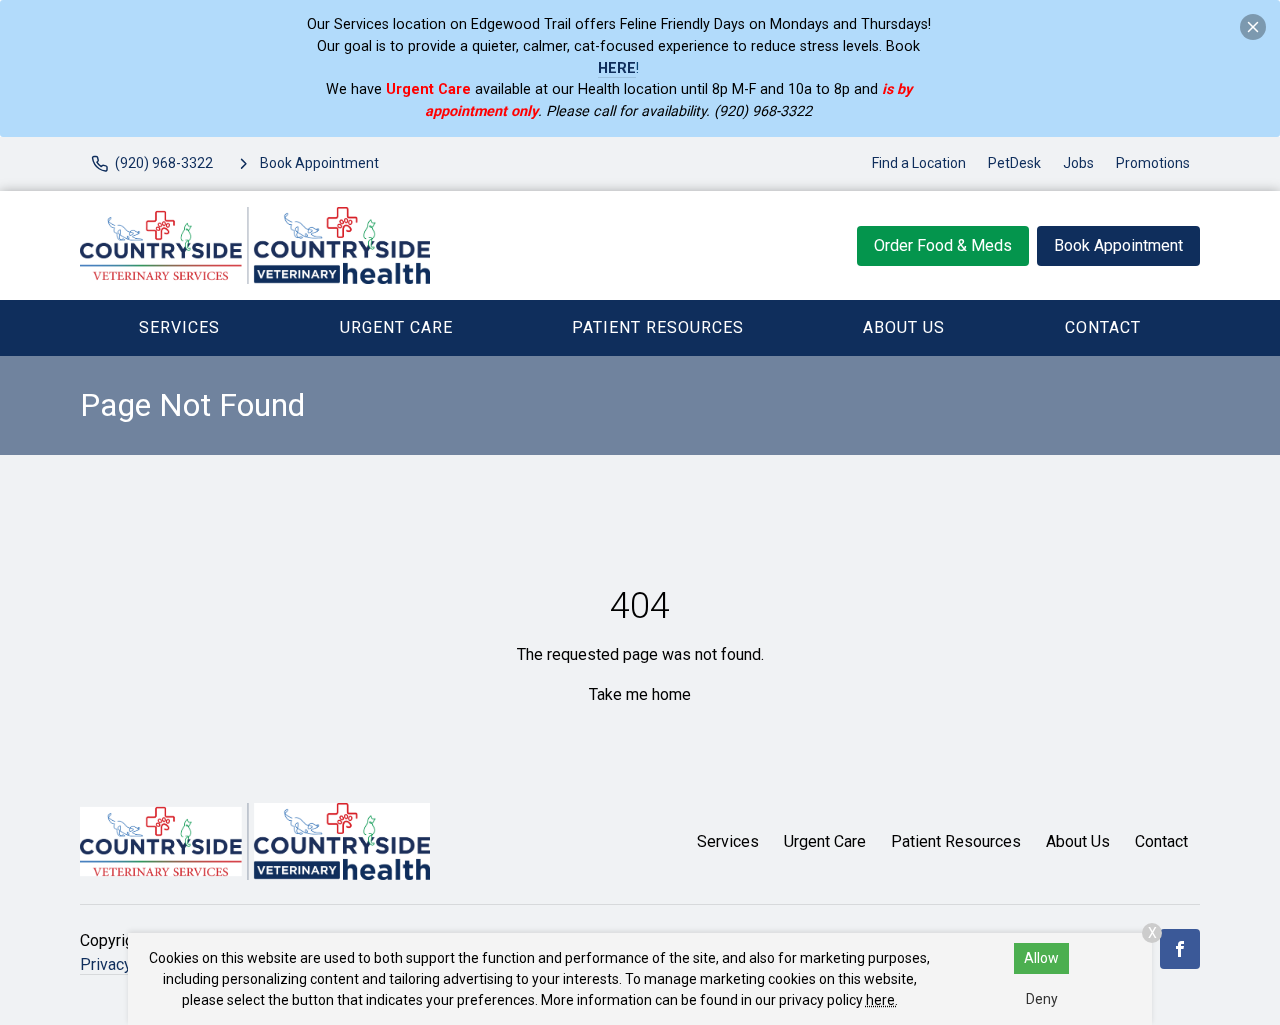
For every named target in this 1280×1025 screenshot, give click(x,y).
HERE (617, 68)
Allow (1041, 958)
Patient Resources (658, 327)
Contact (1103, 327)
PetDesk (1014, 163)
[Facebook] (1180, 949)
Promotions (1153, 163)
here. (882, 1000)
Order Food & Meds (943, 245)
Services (179, 327)
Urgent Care (396, 327)
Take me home (640, 694)
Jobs (1078, 163)
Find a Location (919, 163)
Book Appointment (1118, 245)
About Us (904, 327)
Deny (1042, 999)
